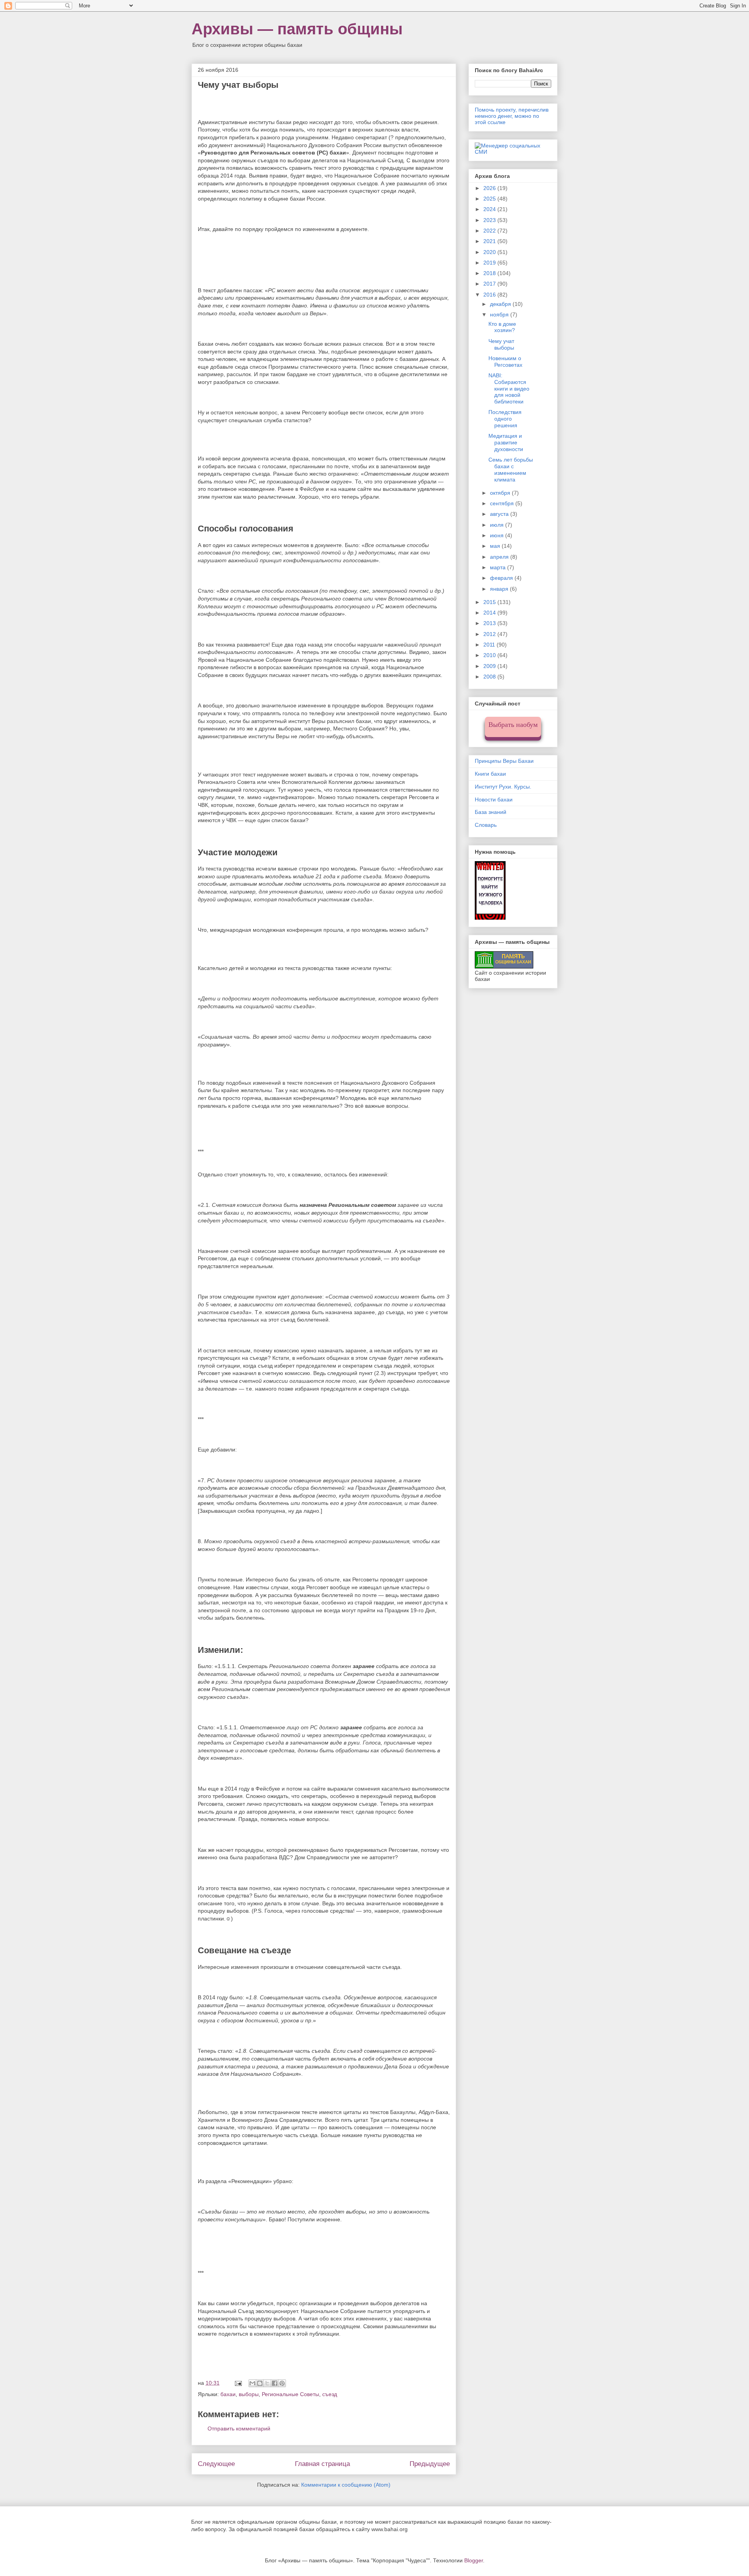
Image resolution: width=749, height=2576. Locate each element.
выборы (249, 2394)
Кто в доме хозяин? (502, 327)
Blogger (474, 2560)
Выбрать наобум (513, 725)
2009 (490, 666)
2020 (490, 252)
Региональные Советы (290, 2394)
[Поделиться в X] (267, 2383)
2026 (490, 188)
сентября (503, 503)
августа (500, 514)
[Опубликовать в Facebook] (275, 2383)
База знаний (491, 812)
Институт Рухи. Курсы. (503, 787)
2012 (490, 634)
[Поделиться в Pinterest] (282, 2383)
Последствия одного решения (505, 419)
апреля (500, 557)
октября (501, 493)
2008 (490, 677)
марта (499, 567)
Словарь (486, 825)
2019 (490, 263)
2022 (490, 231)
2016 (490, 295)
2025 (490, 199)
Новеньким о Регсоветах (505, 362)
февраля (502, 578)
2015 (490, 602)
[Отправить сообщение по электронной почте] (238, 2383)
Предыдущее (430, 2464)
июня (498, 535)
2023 (490, 220)
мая (496, 546)
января (500, 589)
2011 (490, 645)
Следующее (216, 2464)
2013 (490, 623)
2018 (490, 273)
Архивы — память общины (297, 29)
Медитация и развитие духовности (506, 442)
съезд (330, 2394)
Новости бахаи (494, 799)
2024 (490, 209)
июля (498, 525)
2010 (490, 655)
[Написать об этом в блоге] (260, 2383)
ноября (500, 314)
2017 (490, 284)
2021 (490, 241)
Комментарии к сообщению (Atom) (346, 2485)
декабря (501, 304)
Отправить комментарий (239, 2429)
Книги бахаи (490, 774)
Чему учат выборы (501, 344)
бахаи (228, 2394)
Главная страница (322, 2464)
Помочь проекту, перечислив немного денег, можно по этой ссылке (512, 116)
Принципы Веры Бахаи (504, 761)
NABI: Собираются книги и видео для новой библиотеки (509, 388)
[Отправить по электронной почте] (252, 2383)
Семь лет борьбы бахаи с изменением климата (511, 469)
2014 (490, 613)
